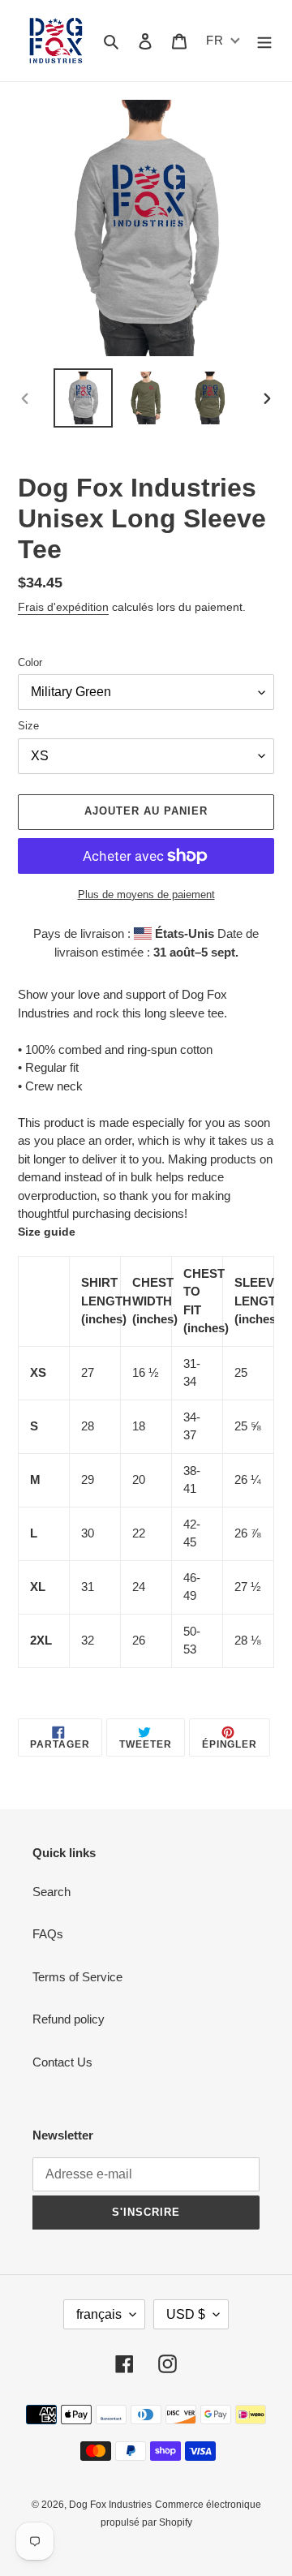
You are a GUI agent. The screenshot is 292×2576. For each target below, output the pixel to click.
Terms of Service (77, 1977)
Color (30, 662)
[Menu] (264, 41)
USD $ (186, 2314)
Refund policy (69, 2019)
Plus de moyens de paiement (146, 895)
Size (28, 726)
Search (52, 1892)
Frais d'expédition (63, 607)
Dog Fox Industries (110, 2505)
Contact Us (62, 2062)
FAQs (48, 1934)
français (99, 2314)
